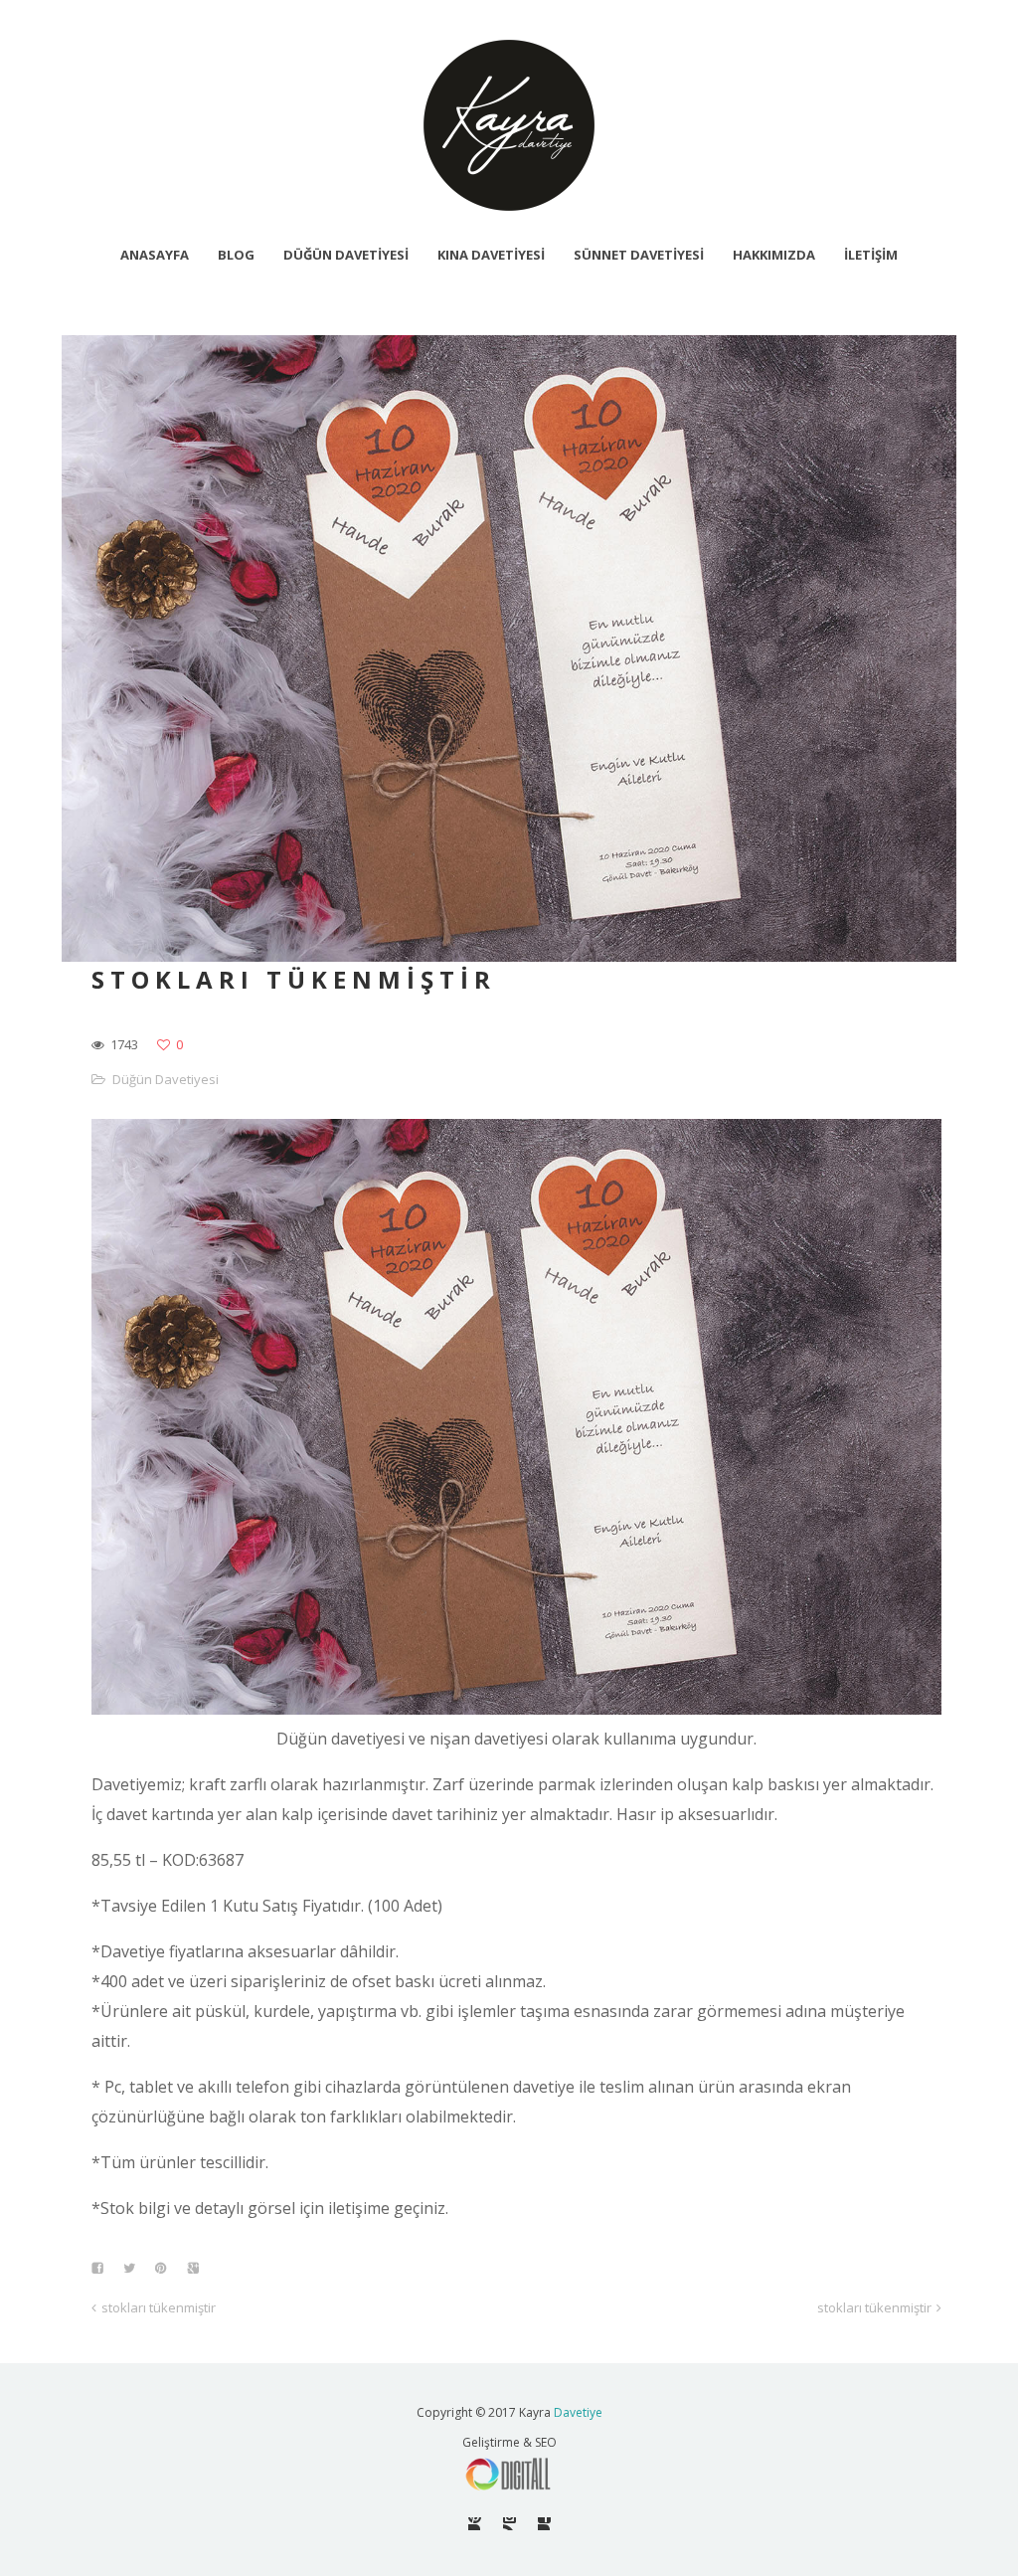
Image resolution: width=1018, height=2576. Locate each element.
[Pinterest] (475, 2524)
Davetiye (578, 2412)
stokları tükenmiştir (159, 2307)
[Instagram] (509, 2524)
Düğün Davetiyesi (166, 1079)
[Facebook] (544, 2524)
